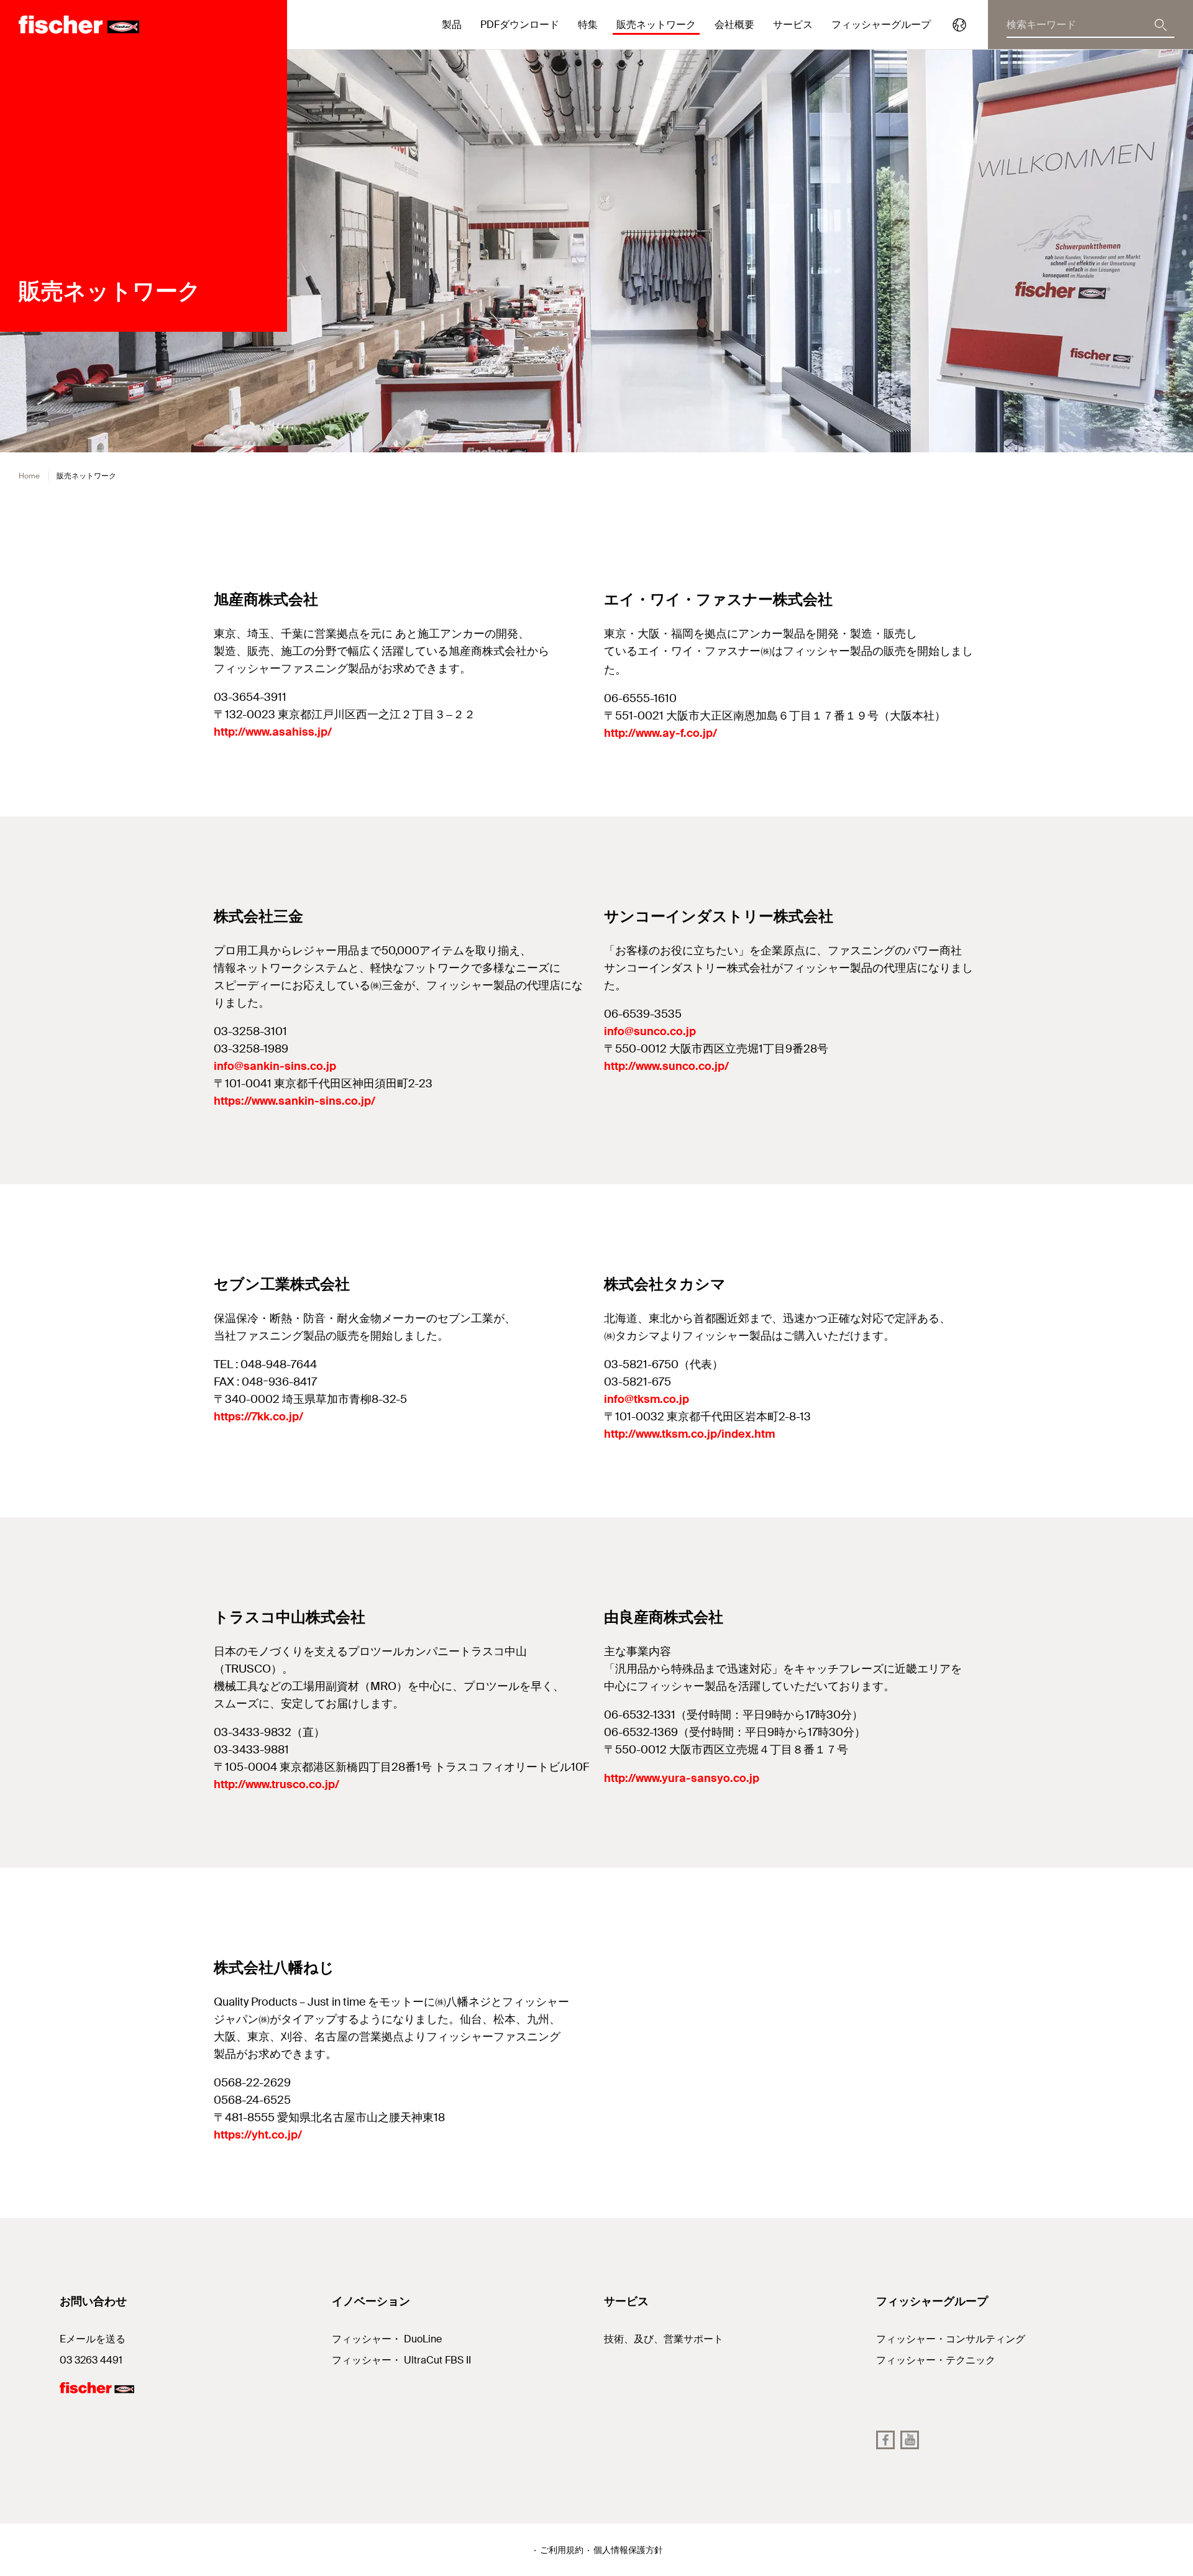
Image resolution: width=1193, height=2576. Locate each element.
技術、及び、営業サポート (664, 2339)
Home (29, 476)
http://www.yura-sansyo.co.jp (682, 1778)
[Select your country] (959, 25)
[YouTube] (910, 2440)
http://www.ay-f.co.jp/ (660, 733)
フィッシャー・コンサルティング (951, 2339)
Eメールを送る (93, 2339)
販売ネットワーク (656, 25)
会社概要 (734, 25)
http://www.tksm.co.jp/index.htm (689, 1434)
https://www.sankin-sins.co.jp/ (295, 1101)
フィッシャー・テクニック (936, 2360)
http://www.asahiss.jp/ (273, 732)
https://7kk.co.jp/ (258, 1417)
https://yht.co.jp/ (258, 2135)
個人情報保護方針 (628, 2550)
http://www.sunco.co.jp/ (666, 1066)
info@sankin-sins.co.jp (275, 1066)
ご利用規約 (562, 2550)
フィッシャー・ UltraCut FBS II (401, 2360)
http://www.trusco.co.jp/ (277, 1784)
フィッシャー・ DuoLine (387, 2339)
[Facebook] (885, 2440)
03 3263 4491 (91, 2360)
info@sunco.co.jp (650, 1031)
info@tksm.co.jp (647, 1399)
